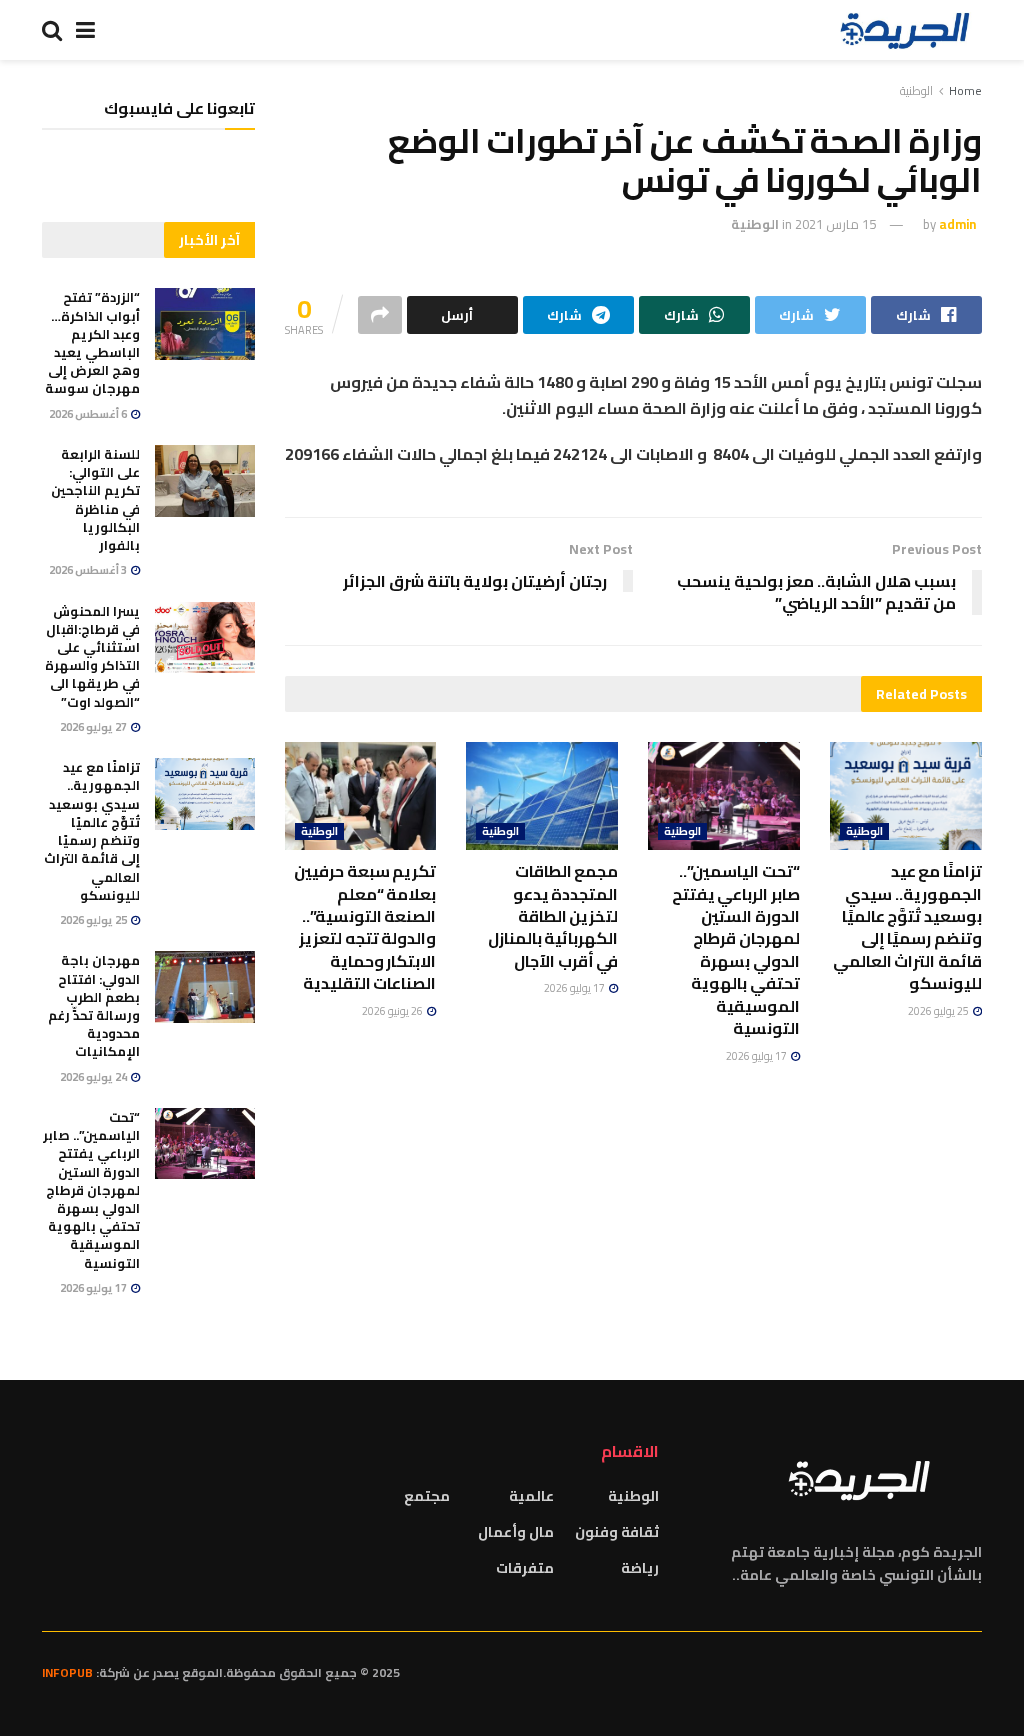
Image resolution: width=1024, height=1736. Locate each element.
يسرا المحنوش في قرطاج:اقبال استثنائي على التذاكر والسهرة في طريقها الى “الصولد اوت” (92, 656)
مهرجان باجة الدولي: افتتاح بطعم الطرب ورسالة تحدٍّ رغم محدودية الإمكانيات (94, 1005)
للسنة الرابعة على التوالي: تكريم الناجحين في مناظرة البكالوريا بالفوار (95, 499)
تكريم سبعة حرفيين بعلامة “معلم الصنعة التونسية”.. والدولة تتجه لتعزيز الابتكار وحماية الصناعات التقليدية (365, 927)
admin (957, 224)
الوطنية (916, 90)
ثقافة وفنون (617, 1532)
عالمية (531, 1496)
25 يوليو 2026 (939, 1011)
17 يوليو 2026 (757, 1056)
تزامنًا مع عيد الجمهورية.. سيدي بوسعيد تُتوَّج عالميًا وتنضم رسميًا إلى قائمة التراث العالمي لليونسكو (907, 927)
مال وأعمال (516, 1532)
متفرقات (525, 1568)
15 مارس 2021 (835, 224)
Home (965, 90)
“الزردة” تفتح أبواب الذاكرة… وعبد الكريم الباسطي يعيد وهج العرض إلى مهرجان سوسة (92, 342)
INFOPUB (67, 1672)
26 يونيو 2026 (393, 1011)
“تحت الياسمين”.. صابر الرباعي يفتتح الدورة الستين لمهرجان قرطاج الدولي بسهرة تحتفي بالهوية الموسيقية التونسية (736, 949)
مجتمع (427, 1496)
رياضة (640, 1568)
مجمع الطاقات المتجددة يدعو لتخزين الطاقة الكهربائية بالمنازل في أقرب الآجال (553, 916)
